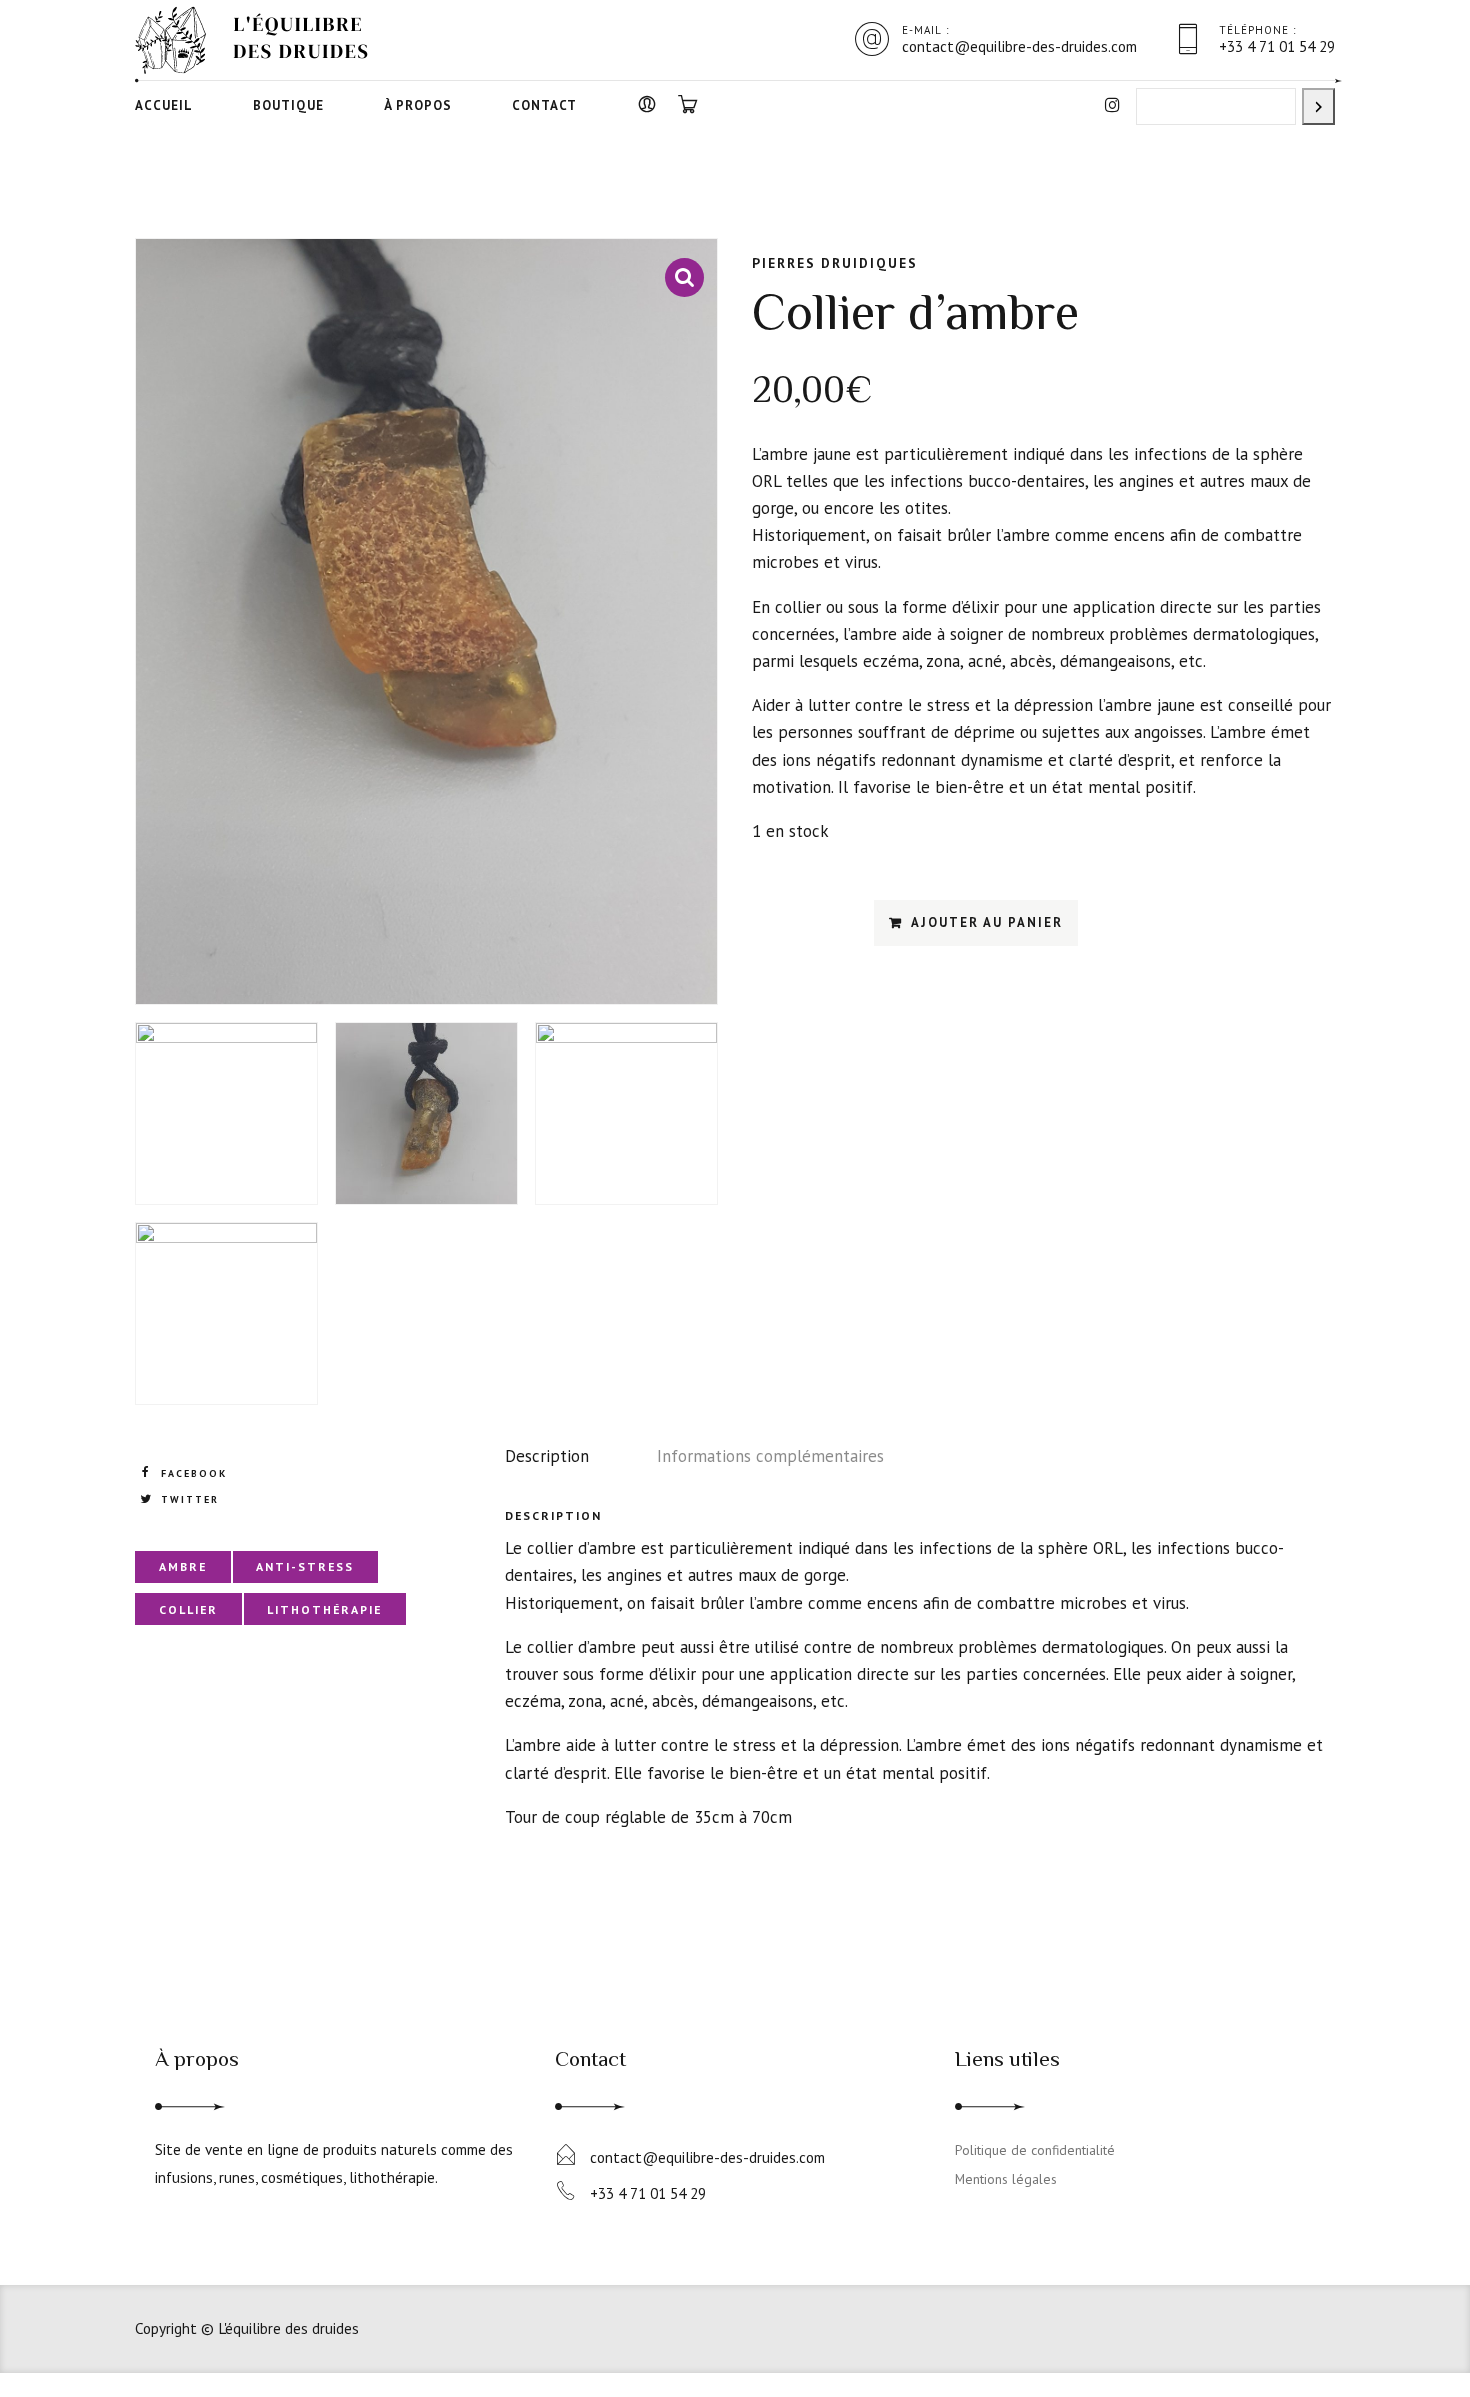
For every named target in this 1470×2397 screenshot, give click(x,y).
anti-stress (305, 1566)
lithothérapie (324, 1609)
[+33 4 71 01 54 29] (565, 2191)
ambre (183, 1566)
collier (188, 1609)
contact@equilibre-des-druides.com (707, 2157)
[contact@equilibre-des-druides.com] (565, 2155)
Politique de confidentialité (1035, 2150)
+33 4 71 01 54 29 (648, 2193)
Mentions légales (1006, 2179)
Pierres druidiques (835, 263)
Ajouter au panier (987, 922)
